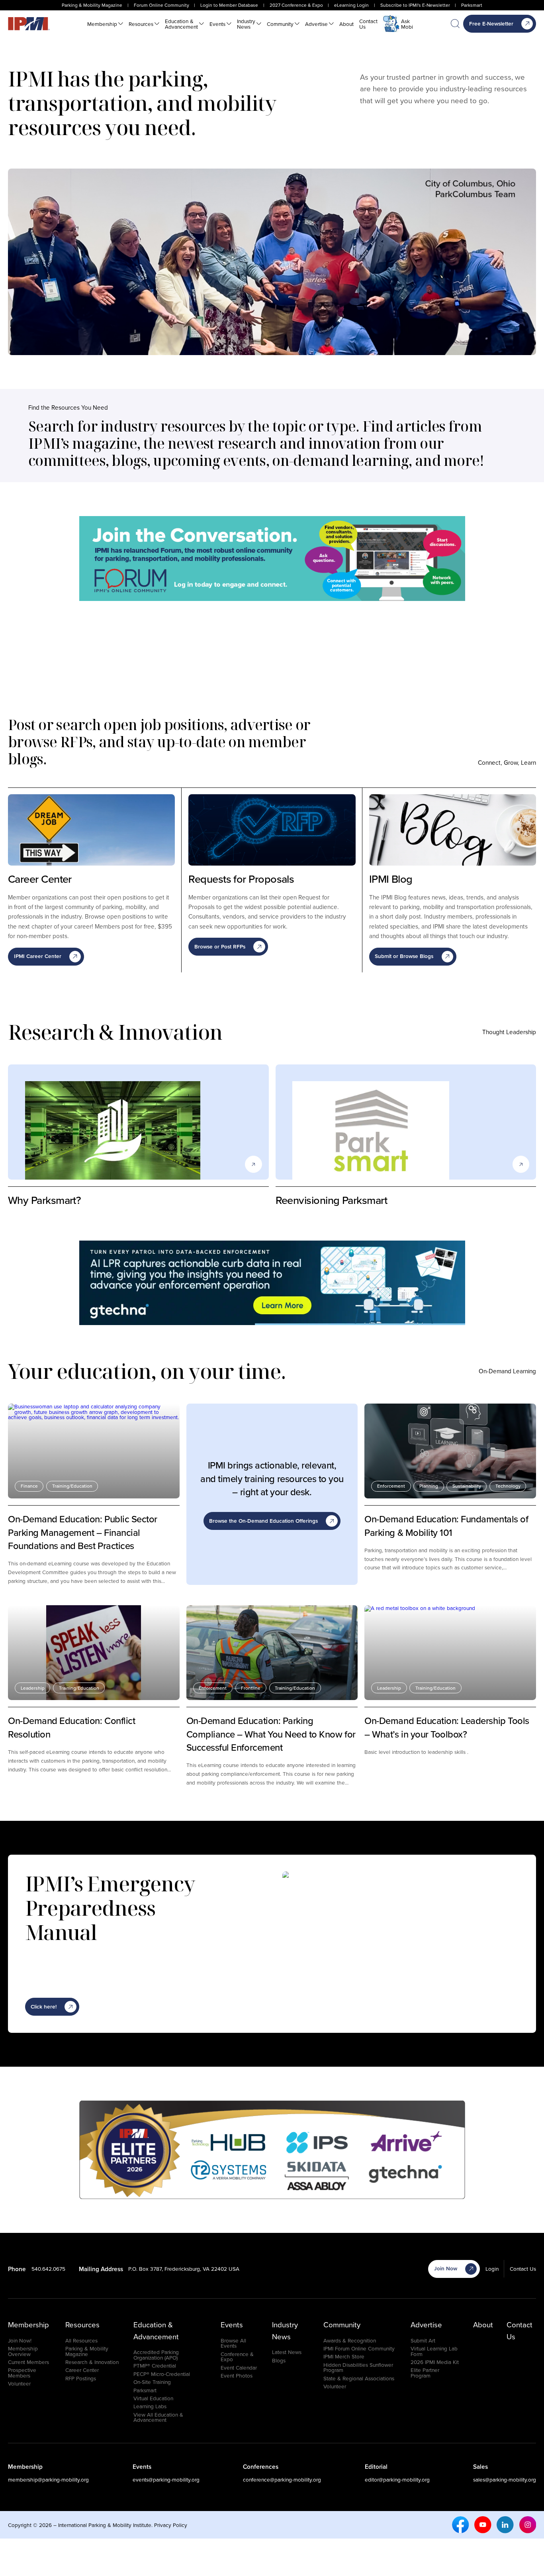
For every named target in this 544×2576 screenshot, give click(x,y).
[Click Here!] (272, 1283)
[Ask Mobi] (391, 24)
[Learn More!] (272, 2150)
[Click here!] (272, 559)
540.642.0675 (48, 2269)
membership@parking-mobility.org (48, 2479)
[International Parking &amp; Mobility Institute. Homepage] (29, 24)
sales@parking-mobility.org (505, 2479)
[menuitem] (105, 24)
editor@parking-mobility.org (397, 2479)
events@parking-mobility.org (166, 2479)
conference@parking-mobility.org (282, 2479)
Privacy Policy (171, 2525)
